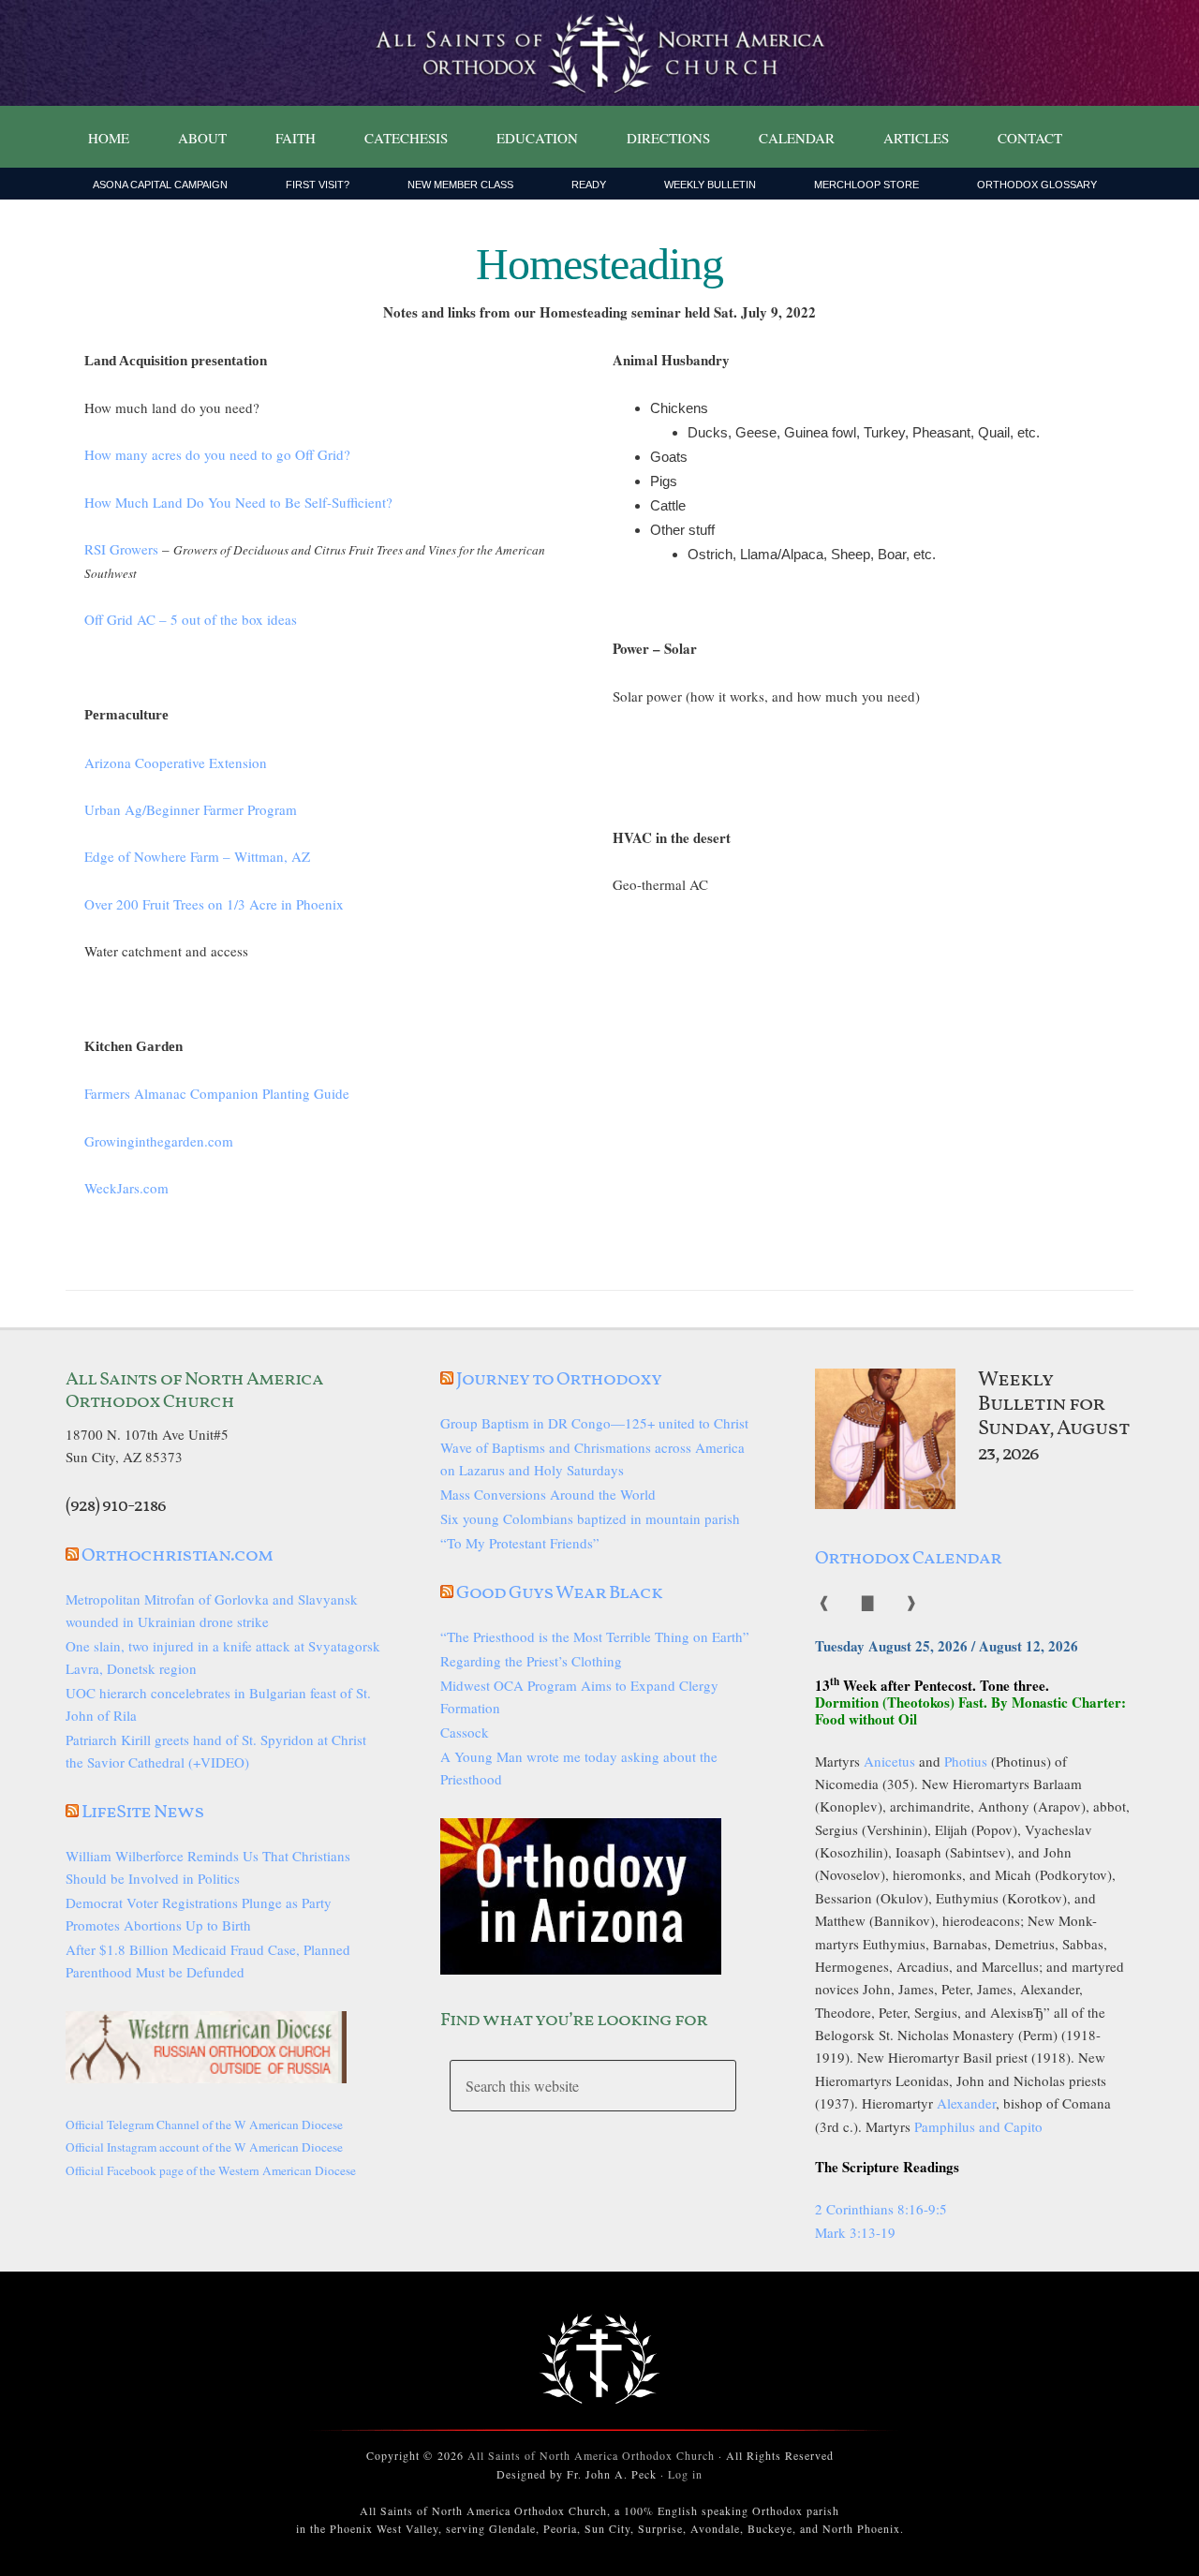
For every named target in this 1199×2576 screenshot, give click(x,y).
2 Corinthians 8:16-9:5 (881, 2209)
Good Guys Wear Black (559, 1593)
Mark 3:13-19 (855, 2232)
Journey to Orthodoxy (559, 1380)
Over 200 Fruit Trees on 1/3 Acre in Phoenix (214, 904)
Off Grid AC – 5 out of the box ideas (191, 619)
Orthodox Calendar (908, 1559)
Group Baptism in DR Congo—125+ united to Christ (594, 1423)
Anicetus (889, 1761)
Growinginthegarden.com (159, 1141)
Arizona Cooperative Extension (176, 762)
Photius (966, 1761)
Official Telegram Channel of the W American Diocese (204, 2124)
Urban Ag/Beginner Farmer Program (191, 809)
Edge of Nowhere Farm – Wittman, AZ (197, 856)
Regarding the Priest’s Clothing (531, 1661)
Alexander (966, 2103)
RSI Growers (121, 549)
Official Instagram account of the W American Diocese (204, 2147)
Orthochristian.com (177, 1556)
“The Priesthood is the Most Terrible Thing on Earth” (595, 1636)
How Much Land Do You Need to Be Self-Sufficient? (238, 502)
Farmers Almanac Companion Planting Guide (217, 1093)
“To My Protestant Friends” (520, 1543)
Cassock (465, 1732)
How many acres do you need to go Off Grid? (217, 454)
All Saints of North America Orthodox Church (591, 2455)
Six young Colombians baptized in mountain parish (590, 1518)
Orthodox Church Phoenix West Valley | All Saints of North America (599, 53)
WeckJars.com (126, 1188)
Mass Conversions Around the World (548, 1494)
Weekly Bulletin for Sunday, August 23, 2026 (1054, 1417)
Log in (685, 2474)
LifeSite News (143, 1813)
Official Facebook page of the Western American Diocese (211, 2170)
